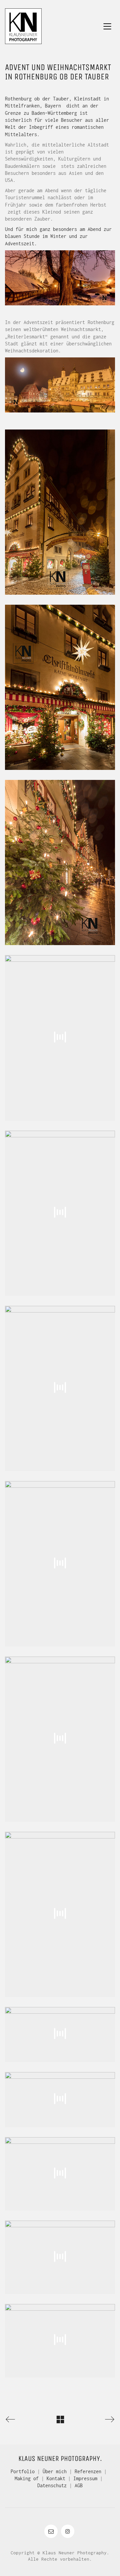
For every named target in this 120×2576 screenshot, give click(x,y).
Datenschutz (52, 2485)
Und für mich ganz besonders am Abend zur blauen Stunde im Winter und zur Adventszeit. (58, 236)
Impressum (85, 2478)
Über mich (55, 2471)
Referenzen (88, 2471)
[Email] (51, 2531)
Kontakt (56, 2478)
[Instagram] (68, 2531)
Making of (27, 2478)
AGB (79, 2485)
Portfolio (23, 2471)
